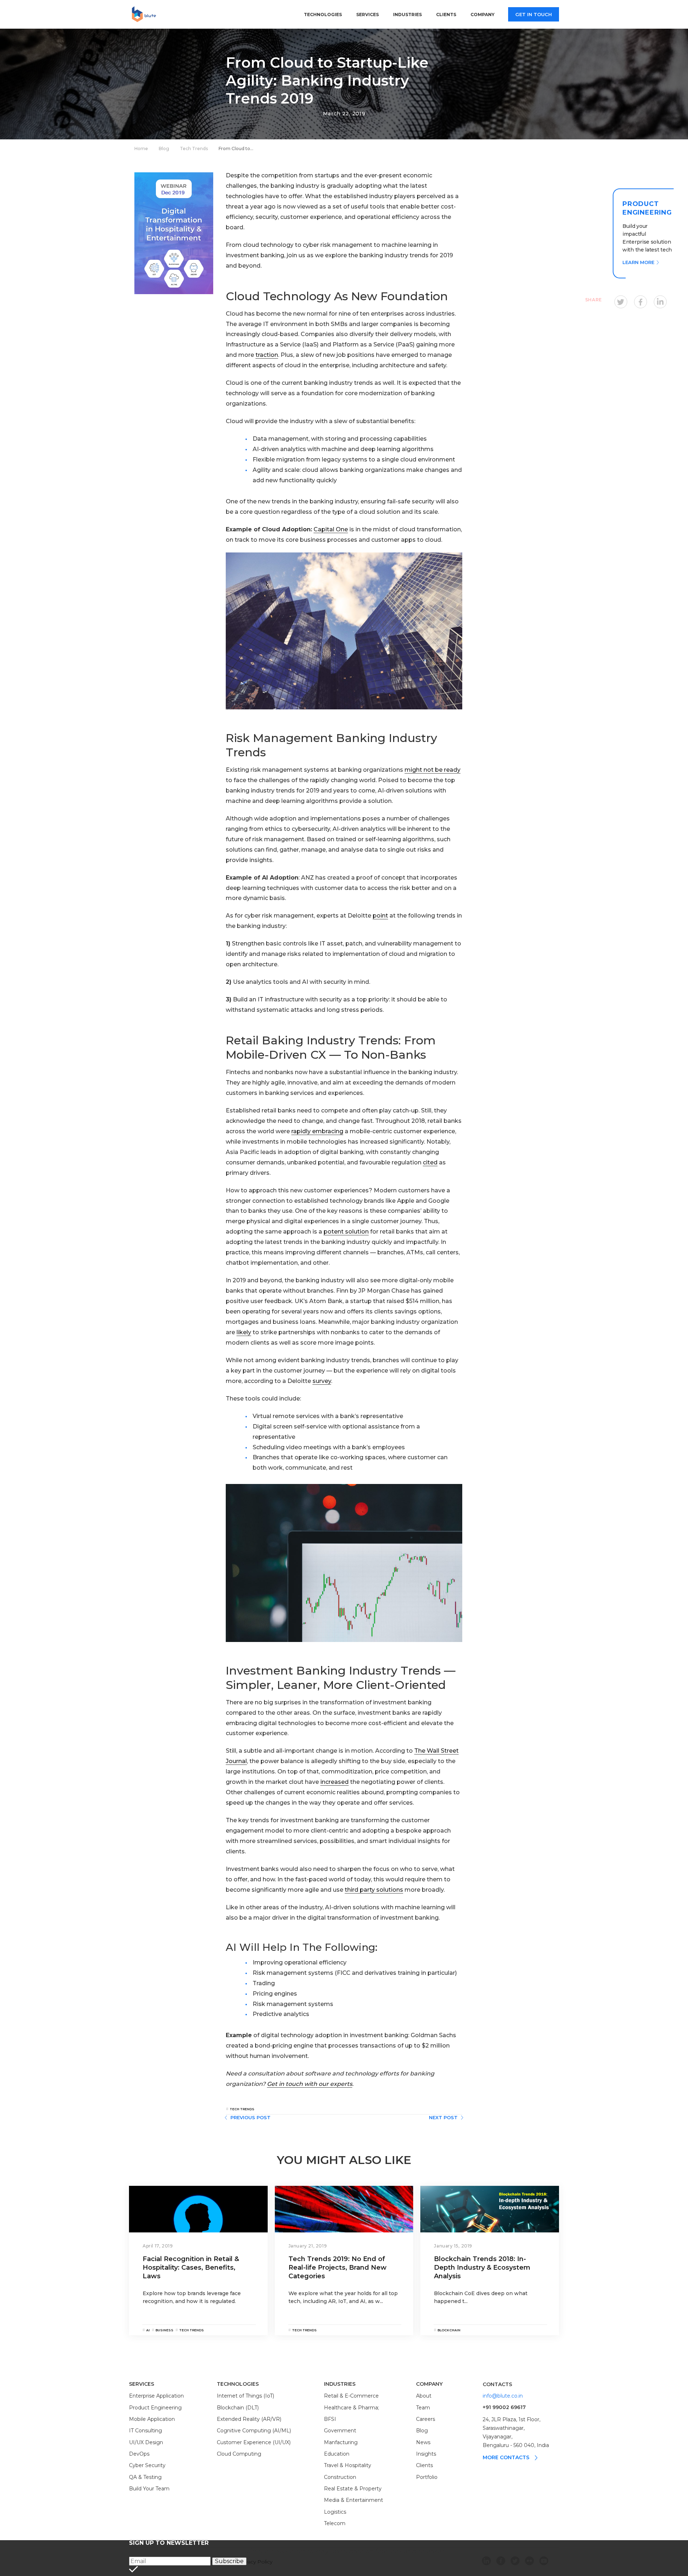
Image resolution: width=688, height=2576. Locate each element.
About (424, 2396)
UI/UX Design (146, 2442)
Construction (340, 2477)
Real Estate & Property (353, 2489)
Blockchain (449, 2330)
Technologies (323, 14)
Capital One (331, 529)
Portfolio (427, 2477)
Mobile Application (152, 2419)
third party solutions (374, 1890)
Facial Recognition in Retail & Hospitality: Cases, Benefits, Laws (191, 2268)
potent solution (346, 1232)
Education (337, 2454)
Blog (164, 149)
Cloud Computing (239, 2454)
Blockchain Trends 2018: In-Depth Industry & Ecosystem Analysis (482, 2268)
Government (340, 2431)
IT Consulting (145, 2431)
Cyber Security (147, 2465)
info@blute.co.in (503, 2396)
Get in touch (534, 14)
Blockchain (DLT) (238, 2408)
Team (423, 2408)
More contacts (506, 2457)
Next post (443, 2117)
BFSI (330, 2419)
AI (148, 2330)
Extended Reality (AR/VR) (249, 2419)
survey (322, 1381)
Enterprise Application (156, 2396)
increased (335, 1782)
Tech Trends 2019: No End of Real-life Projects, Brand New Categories (338, 2268)
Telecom (335, 2523)
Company (482, 14)
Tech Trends (194, 149)
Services (367, 14)
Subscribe (229, 2561)
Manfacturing (341, 2442)
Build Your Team (149, 2489)
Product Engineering (155, 2408)
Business (164, 2330)
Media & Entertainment (353, 2500)
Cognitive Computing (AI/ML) (254, 2431)
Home (141, 149)
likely (244, 1332)
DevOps (139, 2454)
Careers (426, 2419)
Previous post (250, 2117)
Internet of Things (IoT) (245, 2396)
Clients (446, 14)
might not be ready (433, 770)
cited (430, 1162)
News (423, 2442)
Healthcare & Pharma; (352, 2408)
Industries (407, 14)
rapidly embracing (317, 1131)
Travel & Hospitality (348, 2465)
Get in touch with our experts (310, 2084)
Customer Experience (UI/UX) (254, 2442)
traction (267, 355)
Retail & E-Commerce (351, 2396)
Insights (426, 2454)
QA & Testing (145, 2477)
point (380, 916)
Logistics (335, 2512)
